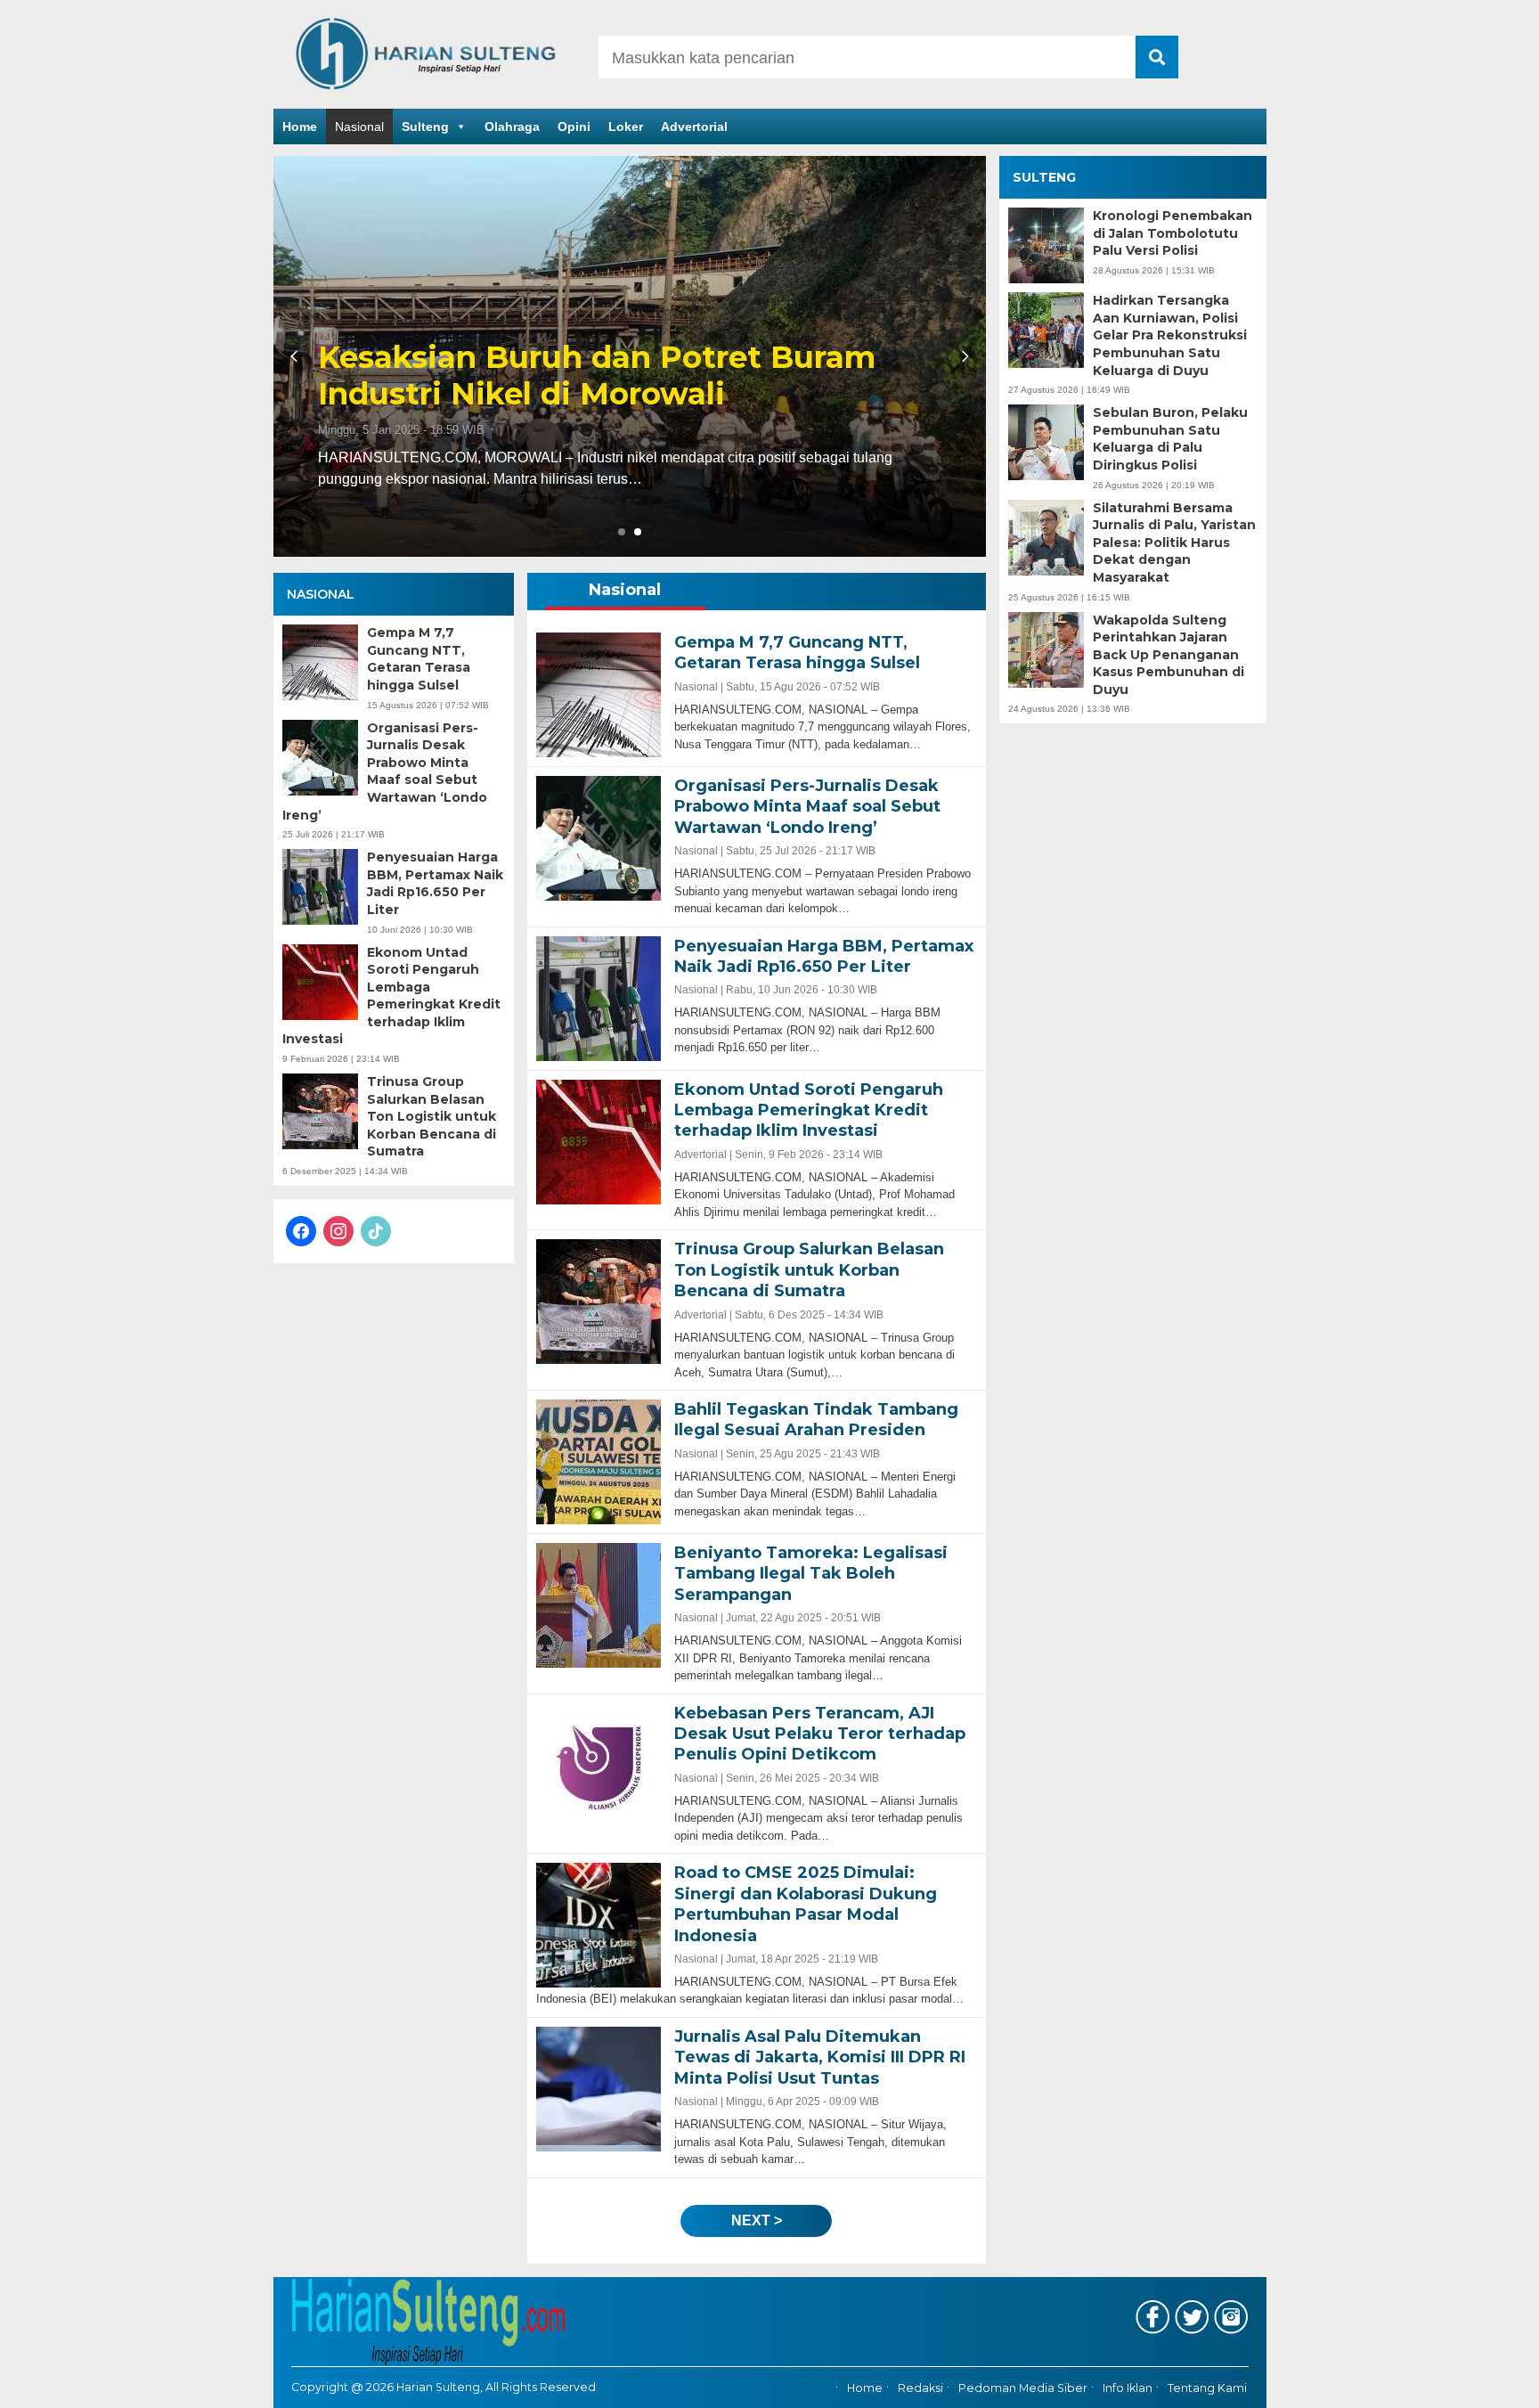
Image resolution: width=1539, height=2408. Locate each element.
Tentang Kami (1207, 2388)
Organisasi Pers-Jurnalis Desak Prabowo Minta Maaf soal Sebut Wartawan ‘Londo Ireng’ (385, 771)
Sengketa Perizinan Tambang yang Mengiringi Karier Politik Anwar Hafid (616, 376)
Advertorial (694, 127)
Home (300, 127)
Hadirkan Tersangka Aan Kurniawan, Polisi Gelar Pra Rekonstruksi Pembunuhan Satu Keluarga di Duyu (1170, 335)
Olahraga (512, 127)
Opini (574, 127)
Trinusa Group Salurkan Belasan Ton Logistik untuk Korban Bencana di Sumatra (432, 1116)
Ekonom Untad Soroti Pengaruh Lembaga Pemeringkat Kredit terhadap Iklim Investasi (391, 996)
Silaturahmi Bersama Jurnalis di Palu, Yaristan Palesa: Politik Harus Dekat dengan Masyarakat (1174, 543)
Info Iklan (1128, 2388)
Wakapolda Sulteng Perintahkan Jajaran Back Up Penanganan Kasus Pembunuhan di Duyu (1168, 655)
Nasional (359, 127)
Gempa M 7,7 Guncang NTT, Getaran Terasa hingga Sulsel (419, 659)
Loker (626, 127)
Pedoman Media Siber (1023, 2388)
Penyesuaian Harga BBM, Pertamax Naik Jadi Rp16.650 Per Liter (435, 883)
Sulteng (425, 127)
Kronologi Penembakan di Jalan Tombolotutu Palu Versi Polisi (1173, 233)
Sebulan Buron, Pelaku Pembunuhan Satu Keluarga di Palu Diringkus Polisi (1170, 439)
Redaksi (920, 2388)
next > (757, 2220)
